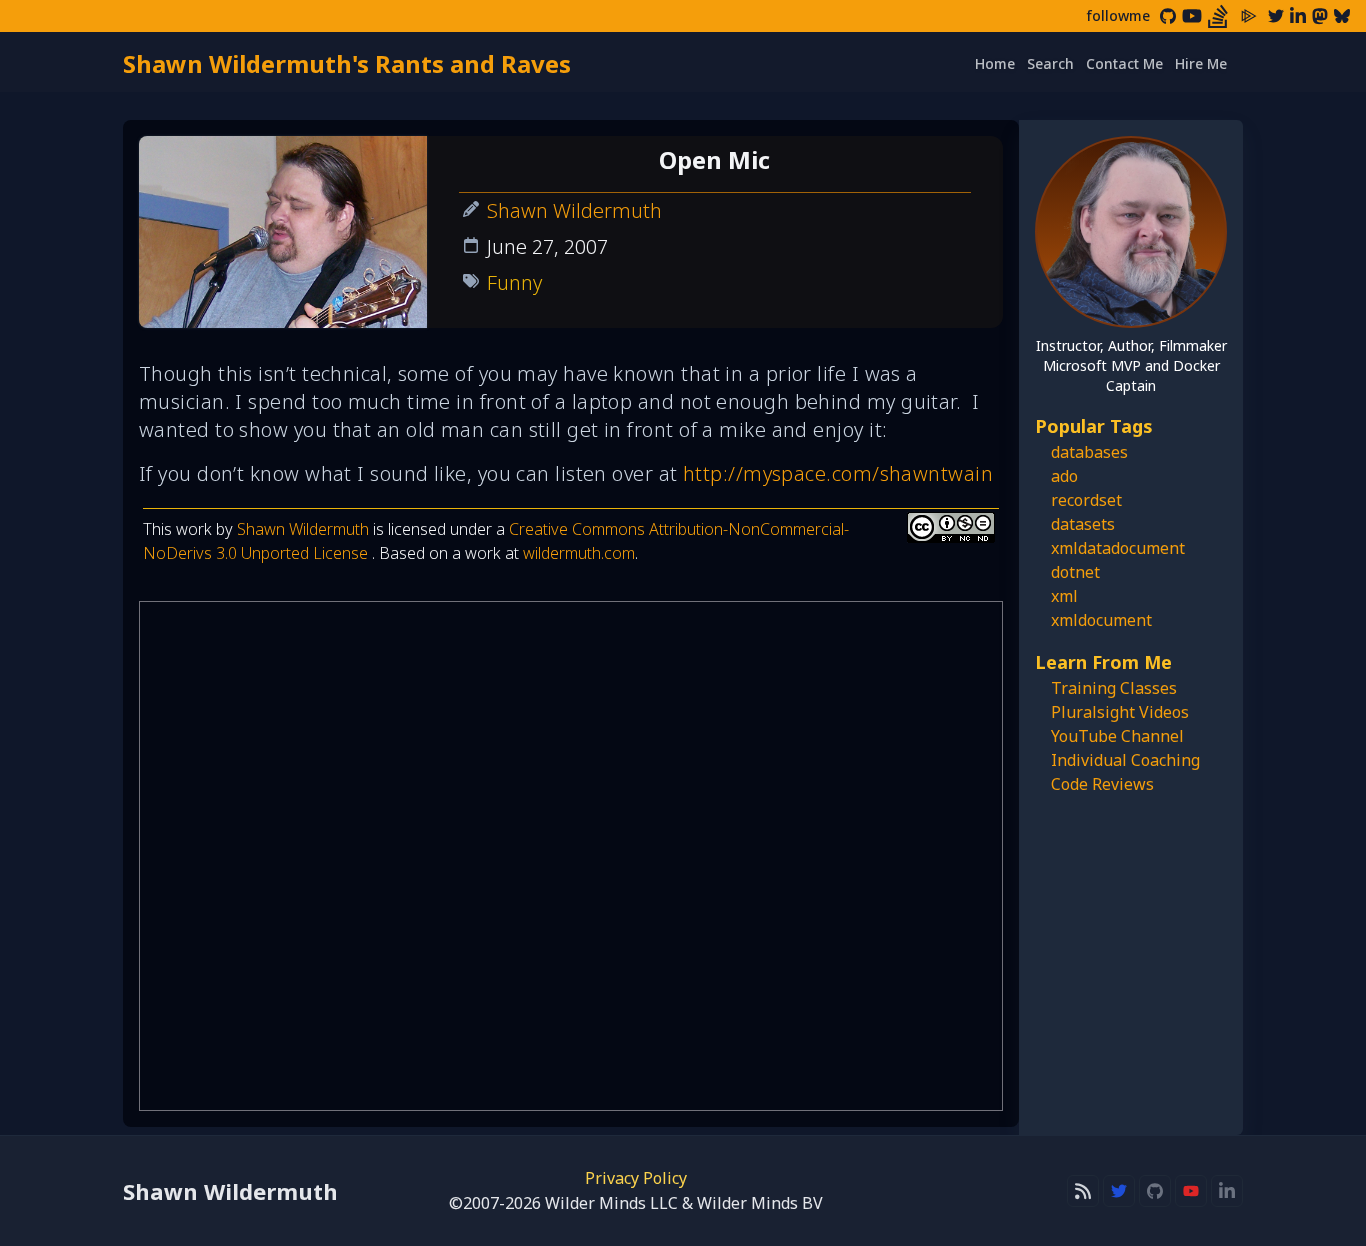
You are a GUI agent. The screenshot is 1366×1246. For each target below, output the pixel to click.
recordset (1086, 500)
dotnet (1075, 572)
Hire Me (1201, 63)
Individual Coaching (1125, 760)
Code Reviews (1102, 784)
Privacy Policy (636, 1178)
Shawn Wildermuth (574, 210)
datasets (1083, 524)
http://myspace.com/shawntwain (838, 473)
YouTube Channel (1117, 736)
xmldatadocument (1118, 548)
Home (995, 63)
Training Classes (1114, 688)
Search (1050, 63)
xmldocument (1101, 620)
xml (1064, 596)
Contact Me (1124, 63)
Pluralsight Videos (1120, 712)
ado (1064, 476)
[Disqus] (571, 856)
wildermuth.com (579, 553)
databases (1089, 452)
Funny (514, 282)
